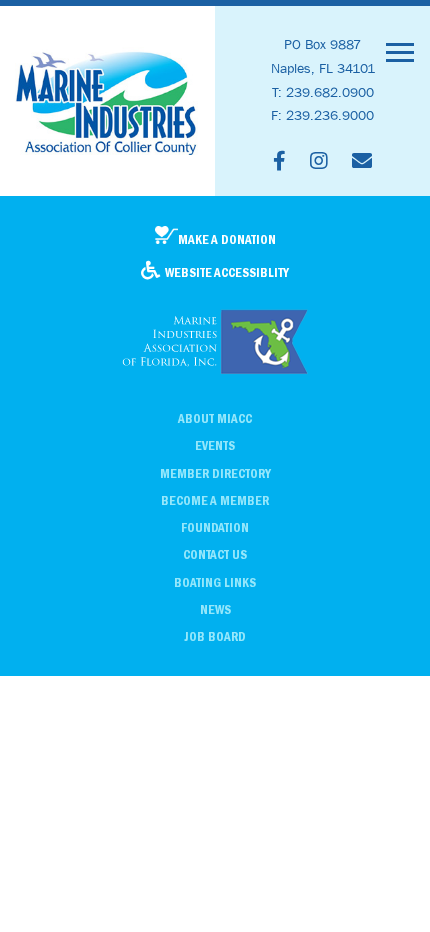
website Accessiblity (227, 272)
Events (215, 445)
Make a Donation (227, 239)
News (215, 609)
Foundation (215, 527)
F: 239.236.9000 (322, 115)
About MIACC (215, 418)
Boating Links (215, 582)
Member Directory (215, 473)
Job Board (215, 636)
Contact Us (215, 554)
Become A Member (215, 500)
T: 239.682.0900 (323, 92)
